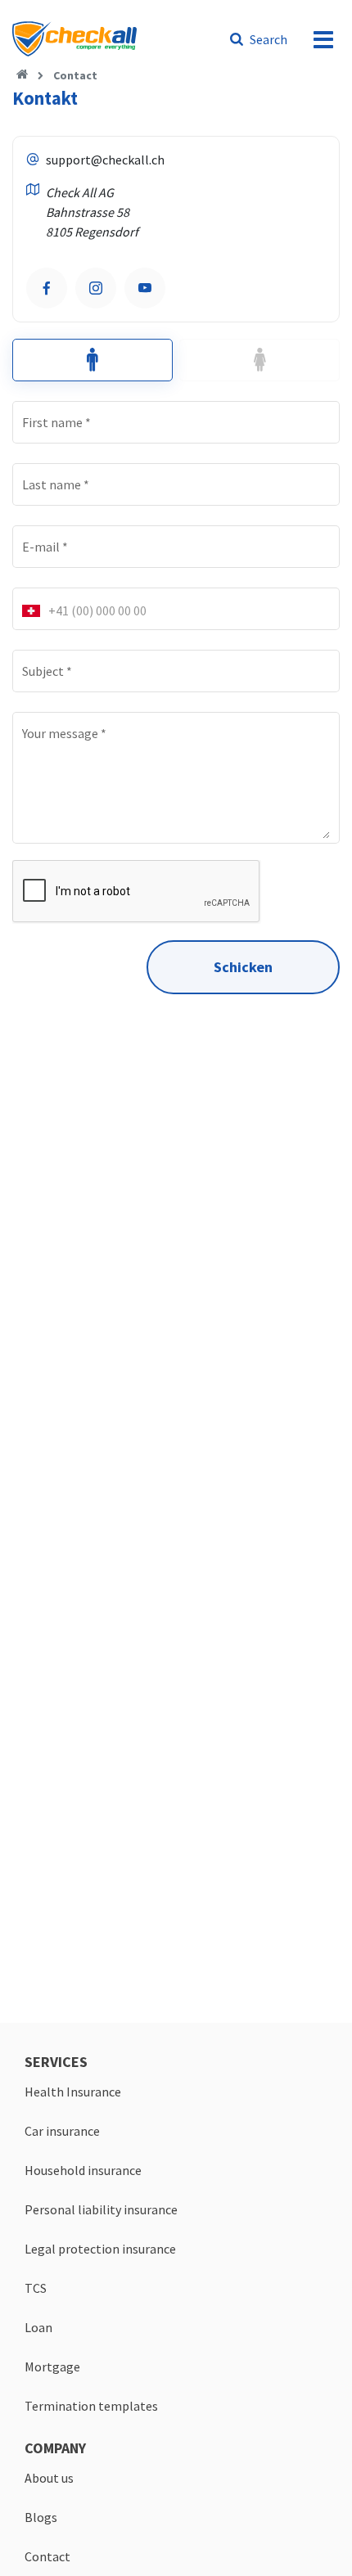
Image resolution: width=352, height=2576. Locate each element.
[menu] (323, 39)
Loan (38, 2327)
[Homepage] (22, 75)
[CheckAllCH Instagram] (96, 288)
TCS (36, 2288)
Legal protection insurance (100, 2249)
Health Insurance (73, 2092)
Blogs (41, 2517)
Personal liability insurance (101, 2209)
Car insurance (62, 2131)
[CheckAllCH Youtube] (145, 288)
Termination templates (91, 2406)
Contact (75, 75)
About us (49, 2478)
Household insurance (83, 2170)
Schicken (243, 967)
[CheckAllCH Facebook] (47, 288)
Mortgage (52, 2367)
